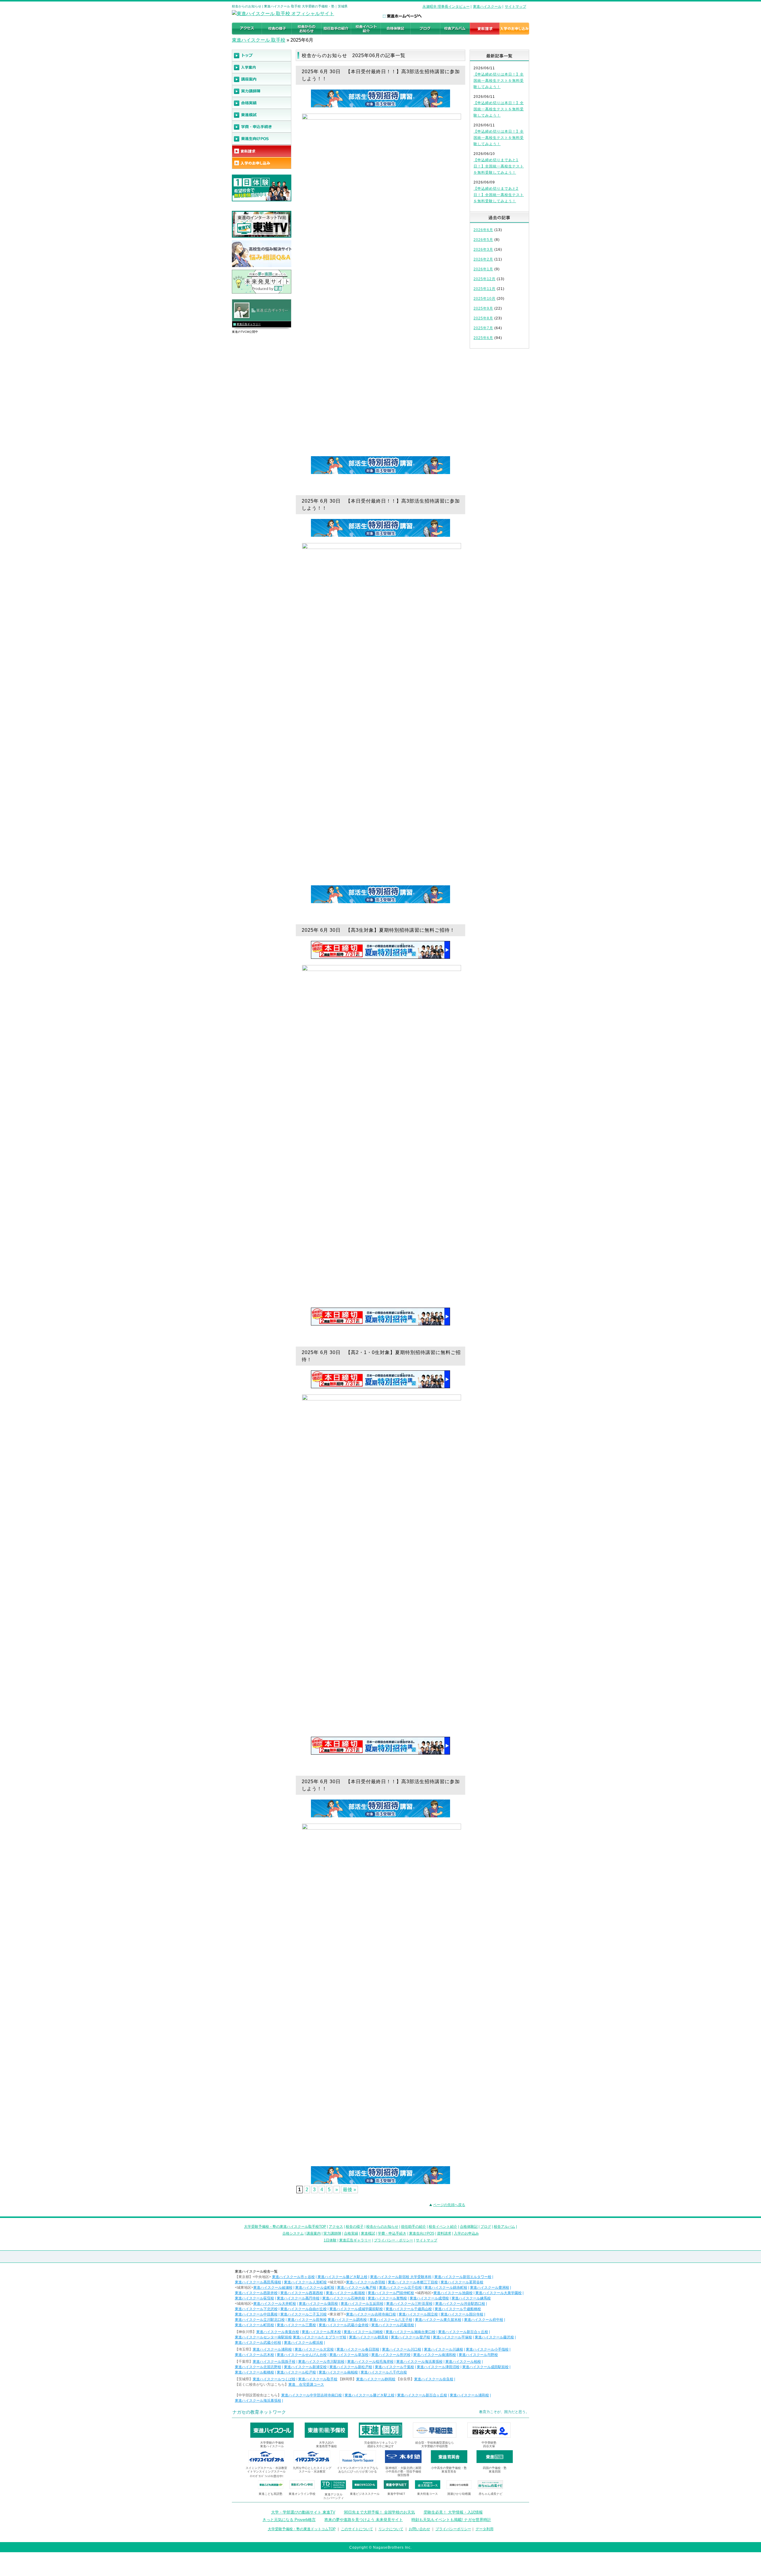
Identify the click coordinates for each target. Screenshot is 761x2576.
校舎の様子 (355, 2227)
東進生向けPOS (422, 2233)
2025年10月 (485, 299)
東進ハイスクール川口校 (402, 2349)
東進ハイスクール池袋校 (453, 2293)
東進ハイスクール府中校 (484, 2320)
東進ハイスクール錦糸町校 (446, 2288)
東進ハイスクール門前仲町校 (391, 2293)
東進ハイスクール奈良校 (434, 2379)
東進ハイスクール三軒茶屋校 (409, 2304)
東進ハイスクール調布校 (347, 2320)
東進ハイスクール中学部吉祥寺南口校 (312, 2395)
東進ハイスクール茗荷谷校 (462, 2282)
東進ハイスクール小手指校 (487, 2349)
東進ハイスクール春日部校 (358, 2349)
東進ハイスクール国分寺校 (462, 2314)
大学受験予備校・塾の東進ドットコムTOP (302, 2529)
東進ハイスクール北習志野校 (258, 2367)
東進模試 (368, 2233)
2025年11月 (485, 289)
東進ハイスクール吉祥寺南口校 (371, 2314)
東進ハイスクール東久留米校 (438, 2320)
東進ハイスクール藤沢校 (494, 2337)
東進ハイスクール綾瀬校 (273, 2288)
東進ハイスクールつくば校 (274, 2379)
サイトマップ (515, 7)
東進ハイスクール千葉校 (394, 2367)
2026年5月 (483, 240)
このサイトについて (357, 2529)
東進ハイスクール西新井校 (256, 2293)
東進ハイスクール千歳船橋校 (458, 2309)
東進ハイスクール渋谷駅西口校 (460, 2304)
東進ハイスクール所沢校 (391, 2355)
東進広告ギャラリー (249, 324)
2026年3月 (483, 250)
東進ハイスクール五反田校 (362, 2304)
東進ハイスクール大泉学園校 (499, 2293)
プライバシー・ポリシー (394, 2240)
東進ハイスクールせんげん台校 (302, 2355)
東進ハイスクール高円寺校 (298, 2298)
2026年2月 (483, 259)
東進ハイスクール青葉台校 (278, 2332)
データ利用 (485, 2529)
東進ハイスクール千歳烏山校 (409, 2309)
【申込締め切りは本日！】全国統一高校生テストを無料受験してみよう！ (499, 81)
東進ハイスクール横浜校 (304, 2343)
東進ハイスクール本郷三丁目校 (413, 2282)
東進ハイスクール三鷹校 (296, 2325)
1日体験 (330, 2240)
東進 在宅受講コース (306, 2384)
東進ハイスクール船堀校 (345, 2293)
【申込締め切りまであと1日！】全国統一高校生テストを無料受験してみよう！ (499, 166)
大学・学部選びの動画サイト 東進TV (303, 2512)
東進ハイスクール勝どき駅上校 (342, 2277)
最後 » (349, 2190)
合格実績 (351, 2233)
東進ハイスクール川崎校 (363, 2332)
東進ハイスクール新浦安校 (305, 2367)
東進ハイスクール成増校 (429, 2298)
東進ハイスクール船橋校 (254, 2372)
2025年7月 (483, 328)
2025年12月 (485, 279)
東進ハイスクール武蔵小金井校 (344, 2325)
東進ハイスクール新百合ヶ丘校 (463, 2332)
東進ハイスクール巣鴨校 (387, 2298)
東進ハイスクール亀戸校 (357, 2288)
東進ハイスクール (487, 7)
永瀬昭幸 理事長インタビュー (446, 7)
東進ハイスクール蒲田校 (318, 2304)
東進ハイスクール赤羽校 (366, 2282)
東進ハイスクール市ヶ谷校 (293, 2277)
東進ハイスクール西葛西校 (302, 2293)
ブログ (486, 2227)
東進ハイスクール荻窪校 (254, 2298)
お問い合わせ (419, 2529)
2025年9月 (483, 308)
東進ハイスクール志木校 (254, 2355)
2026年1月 (483, 269)
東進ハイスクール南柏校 (338, 2372)
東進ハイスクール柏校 (463, 2362)
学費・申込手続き (392, 2233)
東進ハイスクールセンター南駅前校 (263, 2337)
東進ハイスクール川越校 (444, 2349)
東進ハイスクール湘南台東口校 (411, 2332)
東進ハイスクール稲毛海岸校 (370, 2362)
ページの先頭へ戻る (449, 2205)
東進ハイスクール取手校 (318, 2379)
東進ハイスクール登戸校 (411, 2337)
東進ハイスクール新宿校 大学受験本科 (401, 2277)
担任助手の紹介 (413, 2227)
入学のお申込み (466, 2233)
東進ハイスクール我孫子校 (274, 2362)
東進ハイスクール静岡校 (376, 2379)
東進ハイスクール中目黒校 (256, 2314)
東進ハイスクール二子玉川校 (304, 2314)
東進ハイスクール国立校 (418, 2314)
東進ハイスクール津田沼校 (438, 2367)
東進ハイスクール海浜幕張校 (419, 2362)
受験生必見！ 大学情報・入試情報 (453, 2512)
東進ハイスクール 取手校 (259, 40)
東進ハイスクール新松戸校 (351, 2367)
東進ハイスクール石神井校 (344, 2298)
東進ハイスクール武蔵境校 (393, 2325)
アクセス (336, 2227)
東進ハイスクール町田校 (254, 2325)
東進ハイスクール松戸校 (296, 2372)
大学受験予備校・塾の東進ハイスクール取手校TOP (285, 2227)
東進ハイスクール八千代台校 (384, 2372)
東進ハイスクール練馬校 (471, 2298)
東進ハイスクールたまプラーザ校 (320, 2337)
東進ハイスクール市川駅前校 (321, 2362)
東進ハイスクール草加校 (349, 2355)
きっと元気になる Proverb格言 (289, 2520)
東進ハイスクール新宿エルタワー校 (463, 2277)
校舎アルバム (504, 2227)
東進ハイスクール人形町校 (305, 2282)
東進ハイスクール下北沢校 (256, 2309)
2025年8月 (483, 318)
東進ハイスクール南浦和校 (435, 2355)
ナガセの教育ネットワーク (259, 2412)
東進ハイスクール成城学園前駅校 (356, 2309)
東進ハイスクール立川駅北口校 (260, 2320)
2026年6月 (483, 230)
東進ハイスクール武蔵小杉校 (258, 2343)
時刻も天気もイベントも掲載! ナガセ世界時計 (451, 2520)
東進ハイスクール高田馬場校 (258, 2282)
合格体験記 (469, 2227)
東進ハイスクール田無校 (307, 2320)
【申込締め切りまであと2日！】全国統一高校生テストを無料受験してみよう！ (499, 195)
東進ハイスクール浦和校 (272, 2349)
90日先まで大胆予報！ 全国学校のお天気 (379, 2512)
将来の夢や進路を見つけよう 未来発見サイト (364, 2520)
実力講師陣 (332, 2233)
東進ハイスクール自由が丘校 (304, 2309)
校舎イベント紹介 (443, 2227)
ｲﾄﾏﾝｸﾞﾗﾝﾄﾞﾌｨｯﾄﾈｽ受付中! (266, 2476)
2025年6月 (483, 338)
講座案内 (314, 2233)
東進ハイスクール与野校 (478, 2355)
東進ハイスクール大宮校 (314, 2349)
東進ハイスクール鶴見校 (369, 2337)
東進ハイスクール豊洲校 (490, 2288)
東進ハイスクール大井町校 (275, 2304)
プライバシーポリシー (453, 2529)
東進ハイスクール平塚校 (452, 2337)
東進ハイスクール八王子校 (391, 2320)
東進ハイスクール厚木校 (321, 2332)
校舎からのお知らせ (382, 2227)
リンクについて (391, 2529)
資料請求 (444, 2233)
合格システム (293, 2233)
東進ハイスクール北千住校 (400, 2288)
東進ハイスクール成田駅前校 (485, 2367)
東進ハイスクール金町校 (315, 2288)
